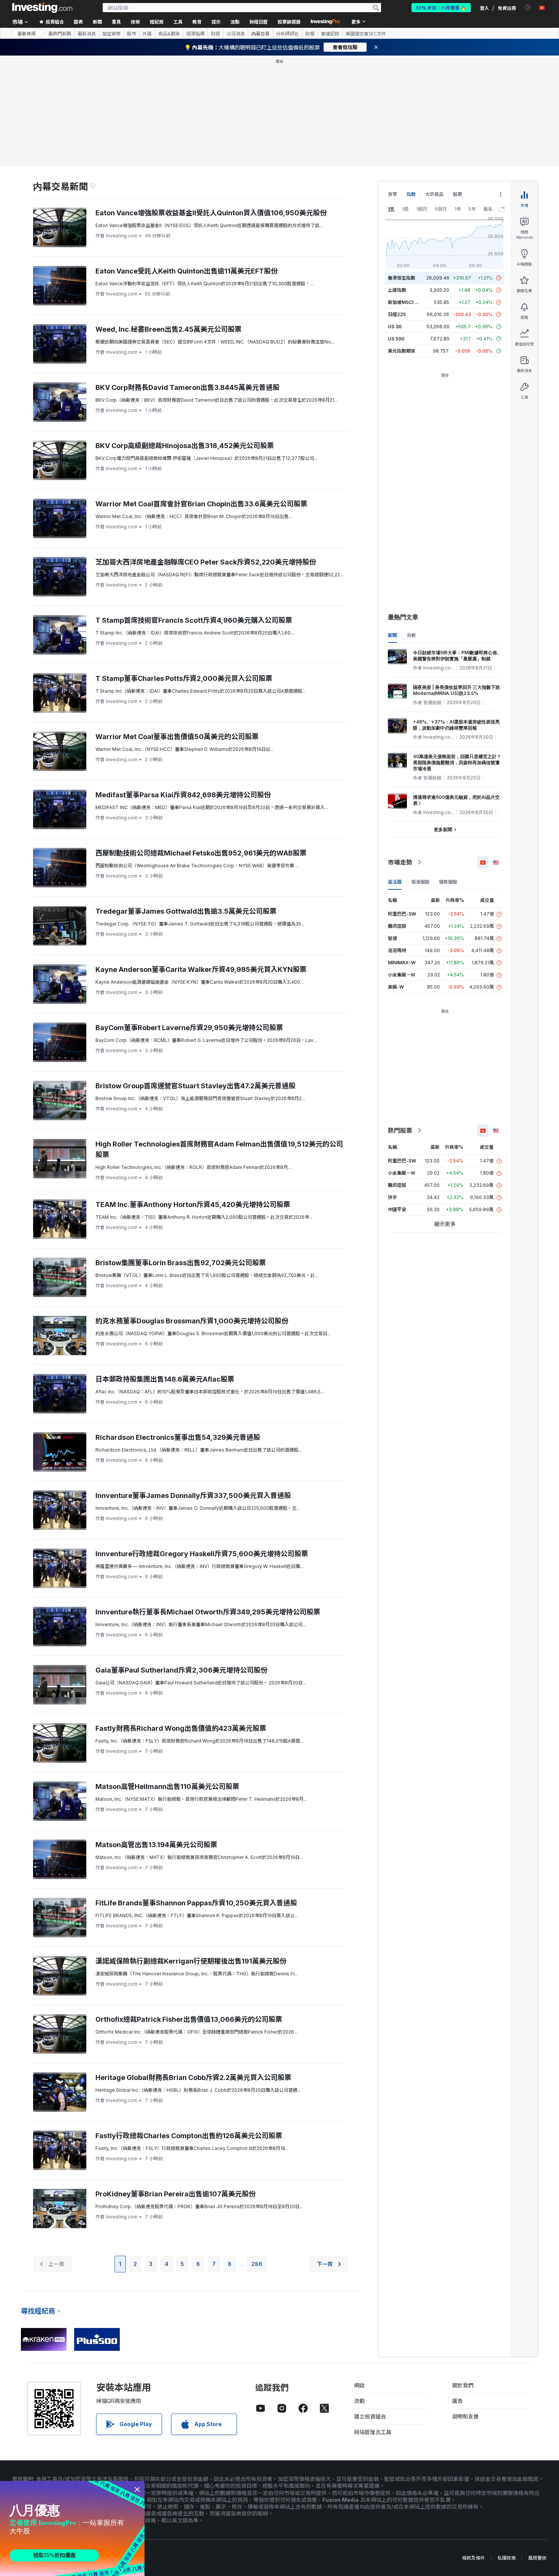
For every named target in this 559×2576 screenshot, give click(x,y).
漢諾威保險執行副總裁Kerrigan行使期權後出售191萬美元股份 (191, 1961)
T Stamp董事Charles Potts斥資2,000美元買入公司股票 (184, 678)
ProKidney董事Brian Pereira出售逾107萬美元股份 (175, 2194)
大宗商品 (434, 194)
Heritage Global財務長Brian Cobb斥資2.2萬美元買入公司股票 (193, 2077)
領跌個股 (448, 882)
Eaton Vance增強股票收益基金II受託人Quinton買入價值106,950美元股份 (211, 213)
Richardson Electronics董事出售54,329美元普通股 (178, 1437)
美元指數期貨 (402, 351)
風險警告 (537, 2558)
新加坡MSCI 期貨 (406, 302)
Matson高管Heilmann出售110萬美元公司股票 (167, 1787)
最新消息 (87, 33)
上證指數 (397, 290)
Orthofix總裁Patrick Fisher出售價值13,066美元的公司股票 (189, 2019)
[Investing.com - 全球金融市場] (42, 8)
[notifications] (528, 7)
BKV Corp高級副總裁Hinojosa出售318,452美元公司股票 (185, 446)
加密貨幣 (111, 33)
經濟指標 (195, 33)
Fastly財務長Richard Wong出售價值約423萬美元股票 (181, 1728)
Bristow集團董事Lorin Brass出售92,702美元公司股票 (181, 1263)
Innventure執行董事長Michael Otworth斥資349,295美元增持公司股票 (208, 1612)
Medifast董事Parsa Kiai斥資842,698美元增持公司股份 (183, 795)
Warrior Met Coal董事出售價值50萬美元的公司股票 (177, 737)
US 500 (396, 339)
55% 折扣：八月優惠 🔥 (441, 7)
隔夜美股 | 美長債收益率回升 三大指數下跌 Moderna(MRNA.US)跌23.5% (457, 690)
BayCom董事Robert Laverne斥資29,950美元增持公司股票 (189, 1028)
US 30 (395, 327)
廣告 (457, 2401)
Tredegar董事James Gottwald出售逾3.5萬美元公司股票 (186, 911)
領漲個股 (420, 882)
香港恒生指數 (402, 278)
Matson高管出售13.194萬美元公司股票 (156, 1845)
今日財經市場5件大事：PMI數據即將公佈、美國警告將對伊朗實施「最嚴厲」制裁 (457, 656)
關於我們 (463, 2385)
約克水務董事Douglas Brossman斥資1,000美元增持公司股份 (192, 1321)
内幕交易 (260, 33)
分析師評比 (287, 33)
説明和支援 (465, 2416)
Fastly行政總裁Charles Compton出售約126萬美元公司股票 (189, 2136)
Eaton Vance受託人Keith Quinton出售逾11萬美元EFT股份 (187, 271)
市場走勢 (400, 862)
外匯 (147, 33)
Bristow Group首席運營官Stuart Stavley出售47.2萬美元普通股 (195, 1086)
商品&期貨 (169, 33)
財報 (310, 33)
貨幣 (392, 194)
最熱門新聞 (60, 33)
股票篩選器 (289, 21)
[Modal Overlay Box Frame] (72, 2528)
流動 (359, 2401)
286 (257, 2264)
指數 (411, 194)
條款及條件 (473, 2558)
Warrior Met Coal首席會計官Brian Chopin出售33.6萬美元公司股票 (201, 504)
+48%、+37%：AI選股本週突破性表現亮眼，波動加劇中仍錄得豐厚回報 (456, 725)
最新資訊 (27, 33)
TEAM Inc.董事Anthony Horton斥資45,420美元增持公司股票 (193, 1205)
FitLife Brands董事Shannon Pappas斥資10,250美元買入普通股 (196, 1903)
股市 (132, 33)
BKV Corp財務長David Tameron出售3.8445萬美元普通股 (187, 387)
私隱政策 (507, 2558)
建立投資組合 (370, 2416)
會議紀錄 (330, 33)
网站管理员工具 (373, 2432)
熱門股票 (400, 1131)
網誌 (359, 2385)
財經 (216, 33)
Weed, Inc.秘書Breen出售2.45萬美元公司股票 (168, 329)
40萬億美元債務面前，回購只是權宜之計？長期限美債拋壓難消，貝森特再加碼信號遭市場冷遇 (457, 762)
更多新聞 (443, 829)
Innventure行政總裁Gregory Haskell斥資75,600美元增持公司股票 (202, 1554)
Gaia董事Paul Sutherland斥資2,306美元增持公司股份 (181, 1670)
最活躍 (395, 882)
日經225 (397, 314)
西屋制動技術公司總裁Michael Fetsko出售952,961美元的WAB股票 (201, 853)
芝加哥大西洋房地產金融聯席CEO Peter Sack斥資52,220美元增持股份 (206, 562)
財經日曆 (259, 21)
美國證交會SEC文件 (366, 33)
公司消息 (236, 33)
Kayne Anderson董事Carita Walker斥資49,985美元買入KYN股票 (201, 969)
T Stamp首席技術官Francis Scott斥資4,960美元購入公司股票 (194, 620)
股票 (457, 194)
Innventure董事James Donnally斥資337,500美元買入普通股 (193, 1496)
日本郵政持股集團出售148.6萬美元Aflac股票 (165, 1379)
